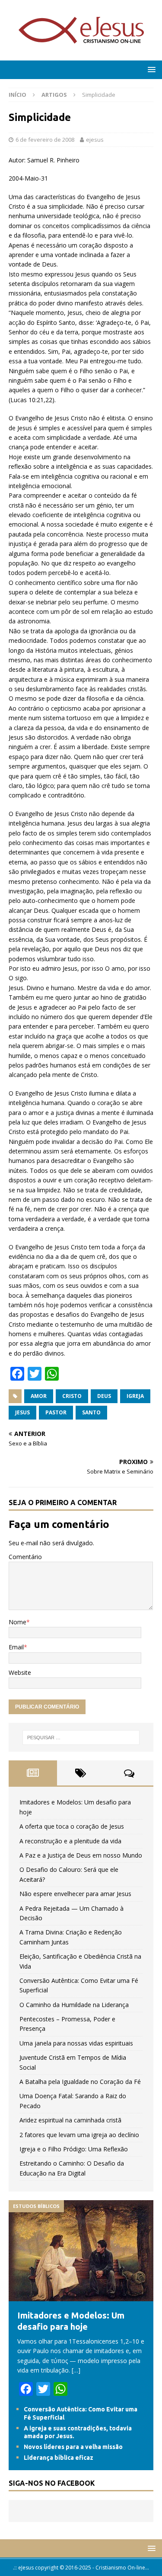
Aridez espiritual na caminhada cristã (70, 2120)
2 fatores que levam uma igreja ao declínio (79, 2135)
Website (20, 1672)
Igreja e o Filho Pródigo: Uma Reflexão (74, 2149)
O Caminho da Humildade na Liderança (74, 2005)
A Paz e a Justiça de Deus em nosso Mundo (81, 1855)
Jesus (22, 1412)
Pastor (56, 1412)
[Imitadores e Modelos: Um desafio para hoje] (81, 2296)
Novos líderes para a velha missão (73, 2447)
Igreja (135, 1396)
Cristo (72, 1396)
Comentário (25, 1557)
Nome (17, 1622)
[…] (76, 2370)
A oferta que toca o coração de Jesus (72, 1826)
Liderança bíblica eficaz (59, 2458)
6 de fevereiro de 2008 (45, 140)
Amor (39, 1396)
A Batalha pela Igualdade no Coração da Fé (80, 2082)
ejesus (95, 140)
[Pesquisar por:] (81, 1737)
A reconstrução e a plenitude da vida (70, 1841)
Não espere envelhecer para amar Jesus (75, 1894)
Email (16, 1647)
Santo (91, 1412)
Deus (104, 1396)
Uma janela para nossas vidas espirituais (76, 2043)
